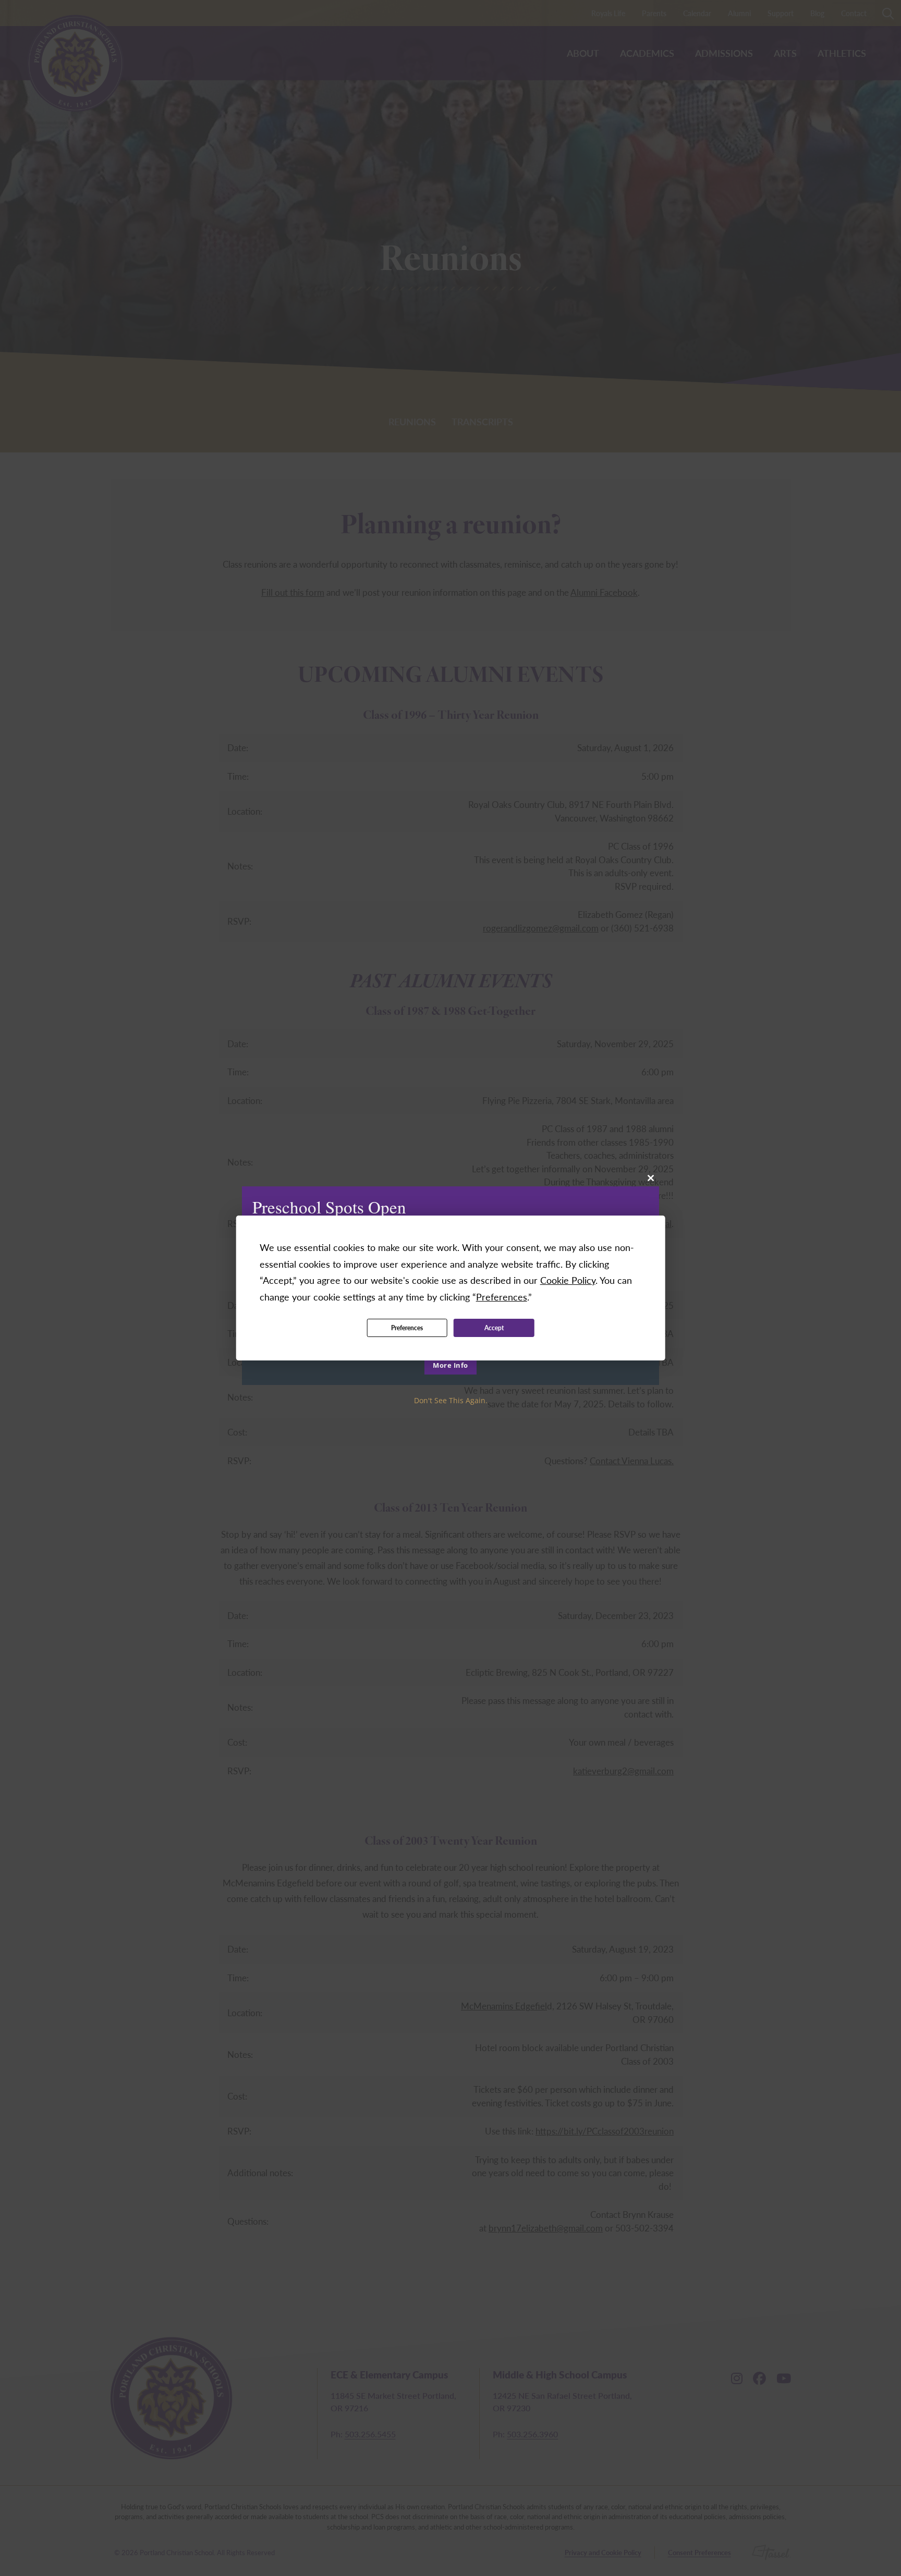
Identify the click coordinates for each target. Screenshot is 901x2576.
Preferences (407, 1328)
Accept (494, 1328)
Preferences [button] (502, 1297)
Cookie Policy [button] (568, 1280)
